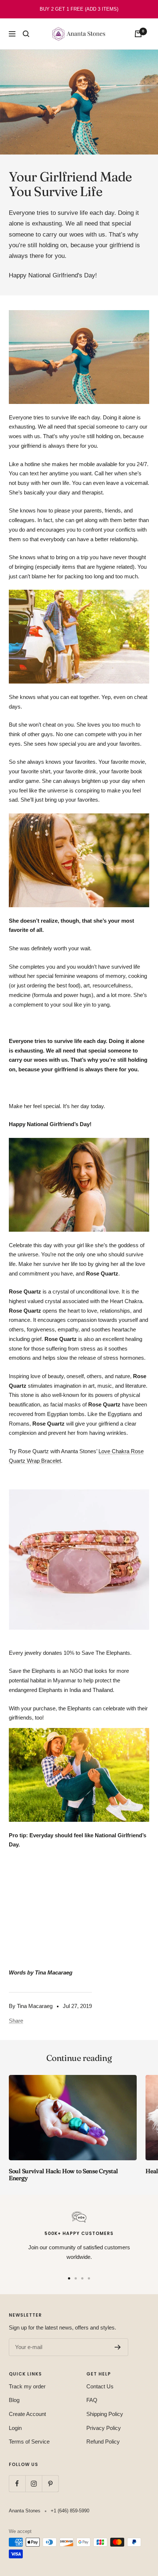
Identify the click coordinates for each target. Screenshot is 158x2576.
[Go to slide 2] (76, 2278)
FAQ (92, 2400)
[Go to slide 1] (69, 2278)
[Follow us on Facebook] (17, 2483)
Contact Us (100, 2386)
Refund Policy (103, 2442)
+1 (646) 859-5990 (70, 2511)
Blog (14, 2400)
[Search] (26, 34)
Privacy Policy (104, 2428)
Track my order (27, 2386)
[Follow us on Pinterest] (50, 2483)
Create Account (27, 2414)
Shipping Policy (105, 2414)
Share (16, 2021)
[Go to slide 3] (82, 2278)
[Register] (118, 2347)
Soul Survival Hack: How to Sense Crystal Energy (63, 2174)
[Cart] (138, 34)
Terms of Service (29, 2442)
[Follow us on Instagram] (34, 2483)
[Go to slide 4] (89, 2278)
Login (15, 2428)
